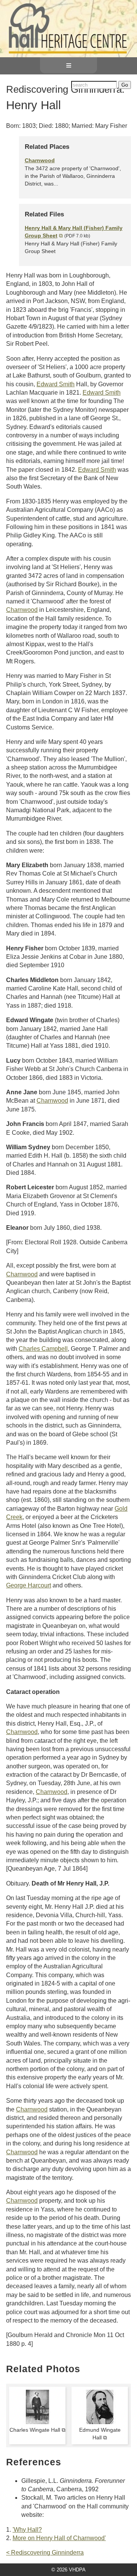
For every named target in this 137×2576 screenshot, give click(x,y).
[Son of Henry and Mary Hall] (37, 2422)
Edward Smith (56, 384)
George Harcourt (29, 1585)
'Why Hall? (27, 2530)
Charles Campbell (43, 1349)
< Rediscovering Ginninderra (45, 2553)
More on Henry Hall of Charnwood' (59, 2538)
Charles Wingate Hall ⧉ (37, 2430)
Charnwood (40, 160)
